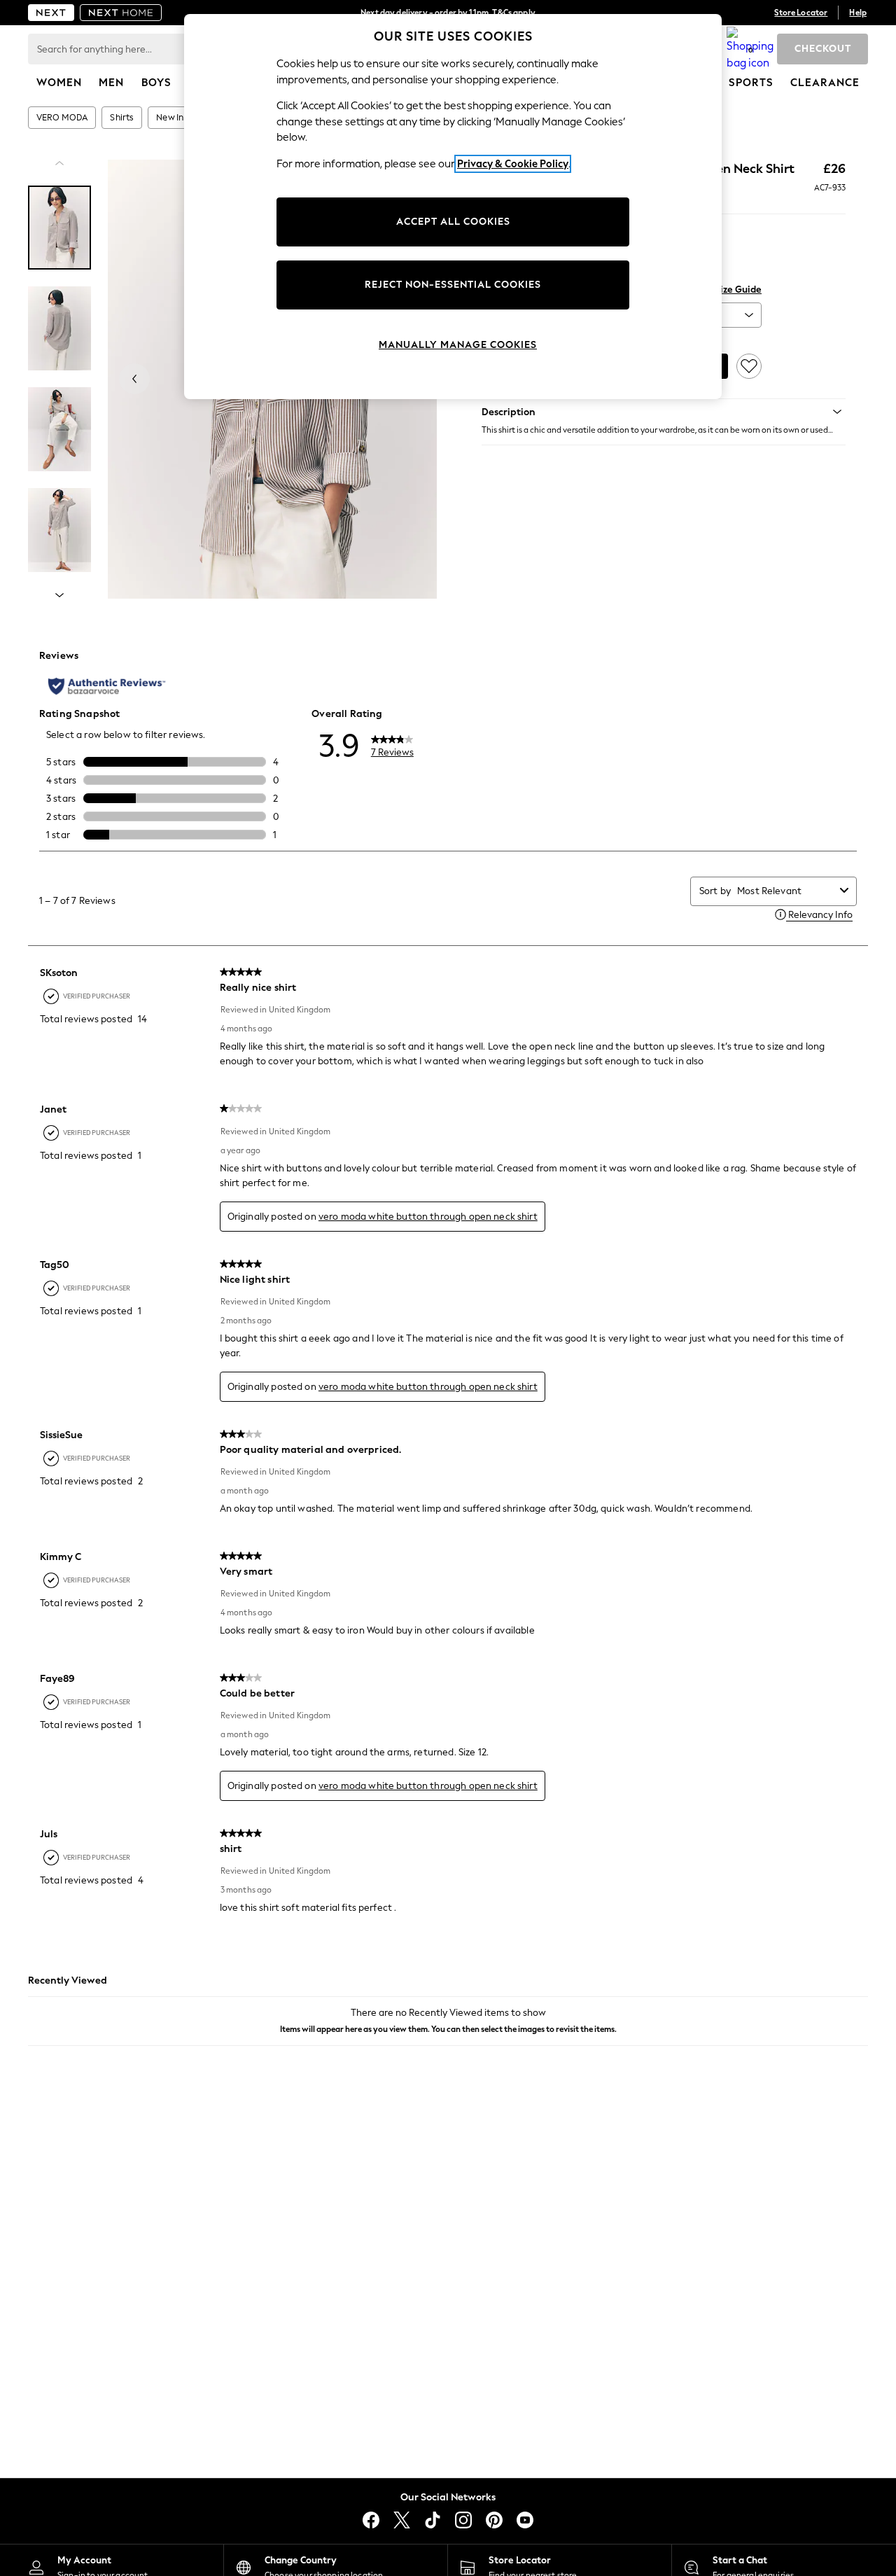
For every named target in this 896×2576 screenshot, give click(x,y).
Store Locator (801, 13)
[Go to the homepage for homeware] (121, 13)
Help (858, 13)
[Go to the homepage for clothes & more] (51, 13)
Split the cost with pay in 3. (448, 13)
